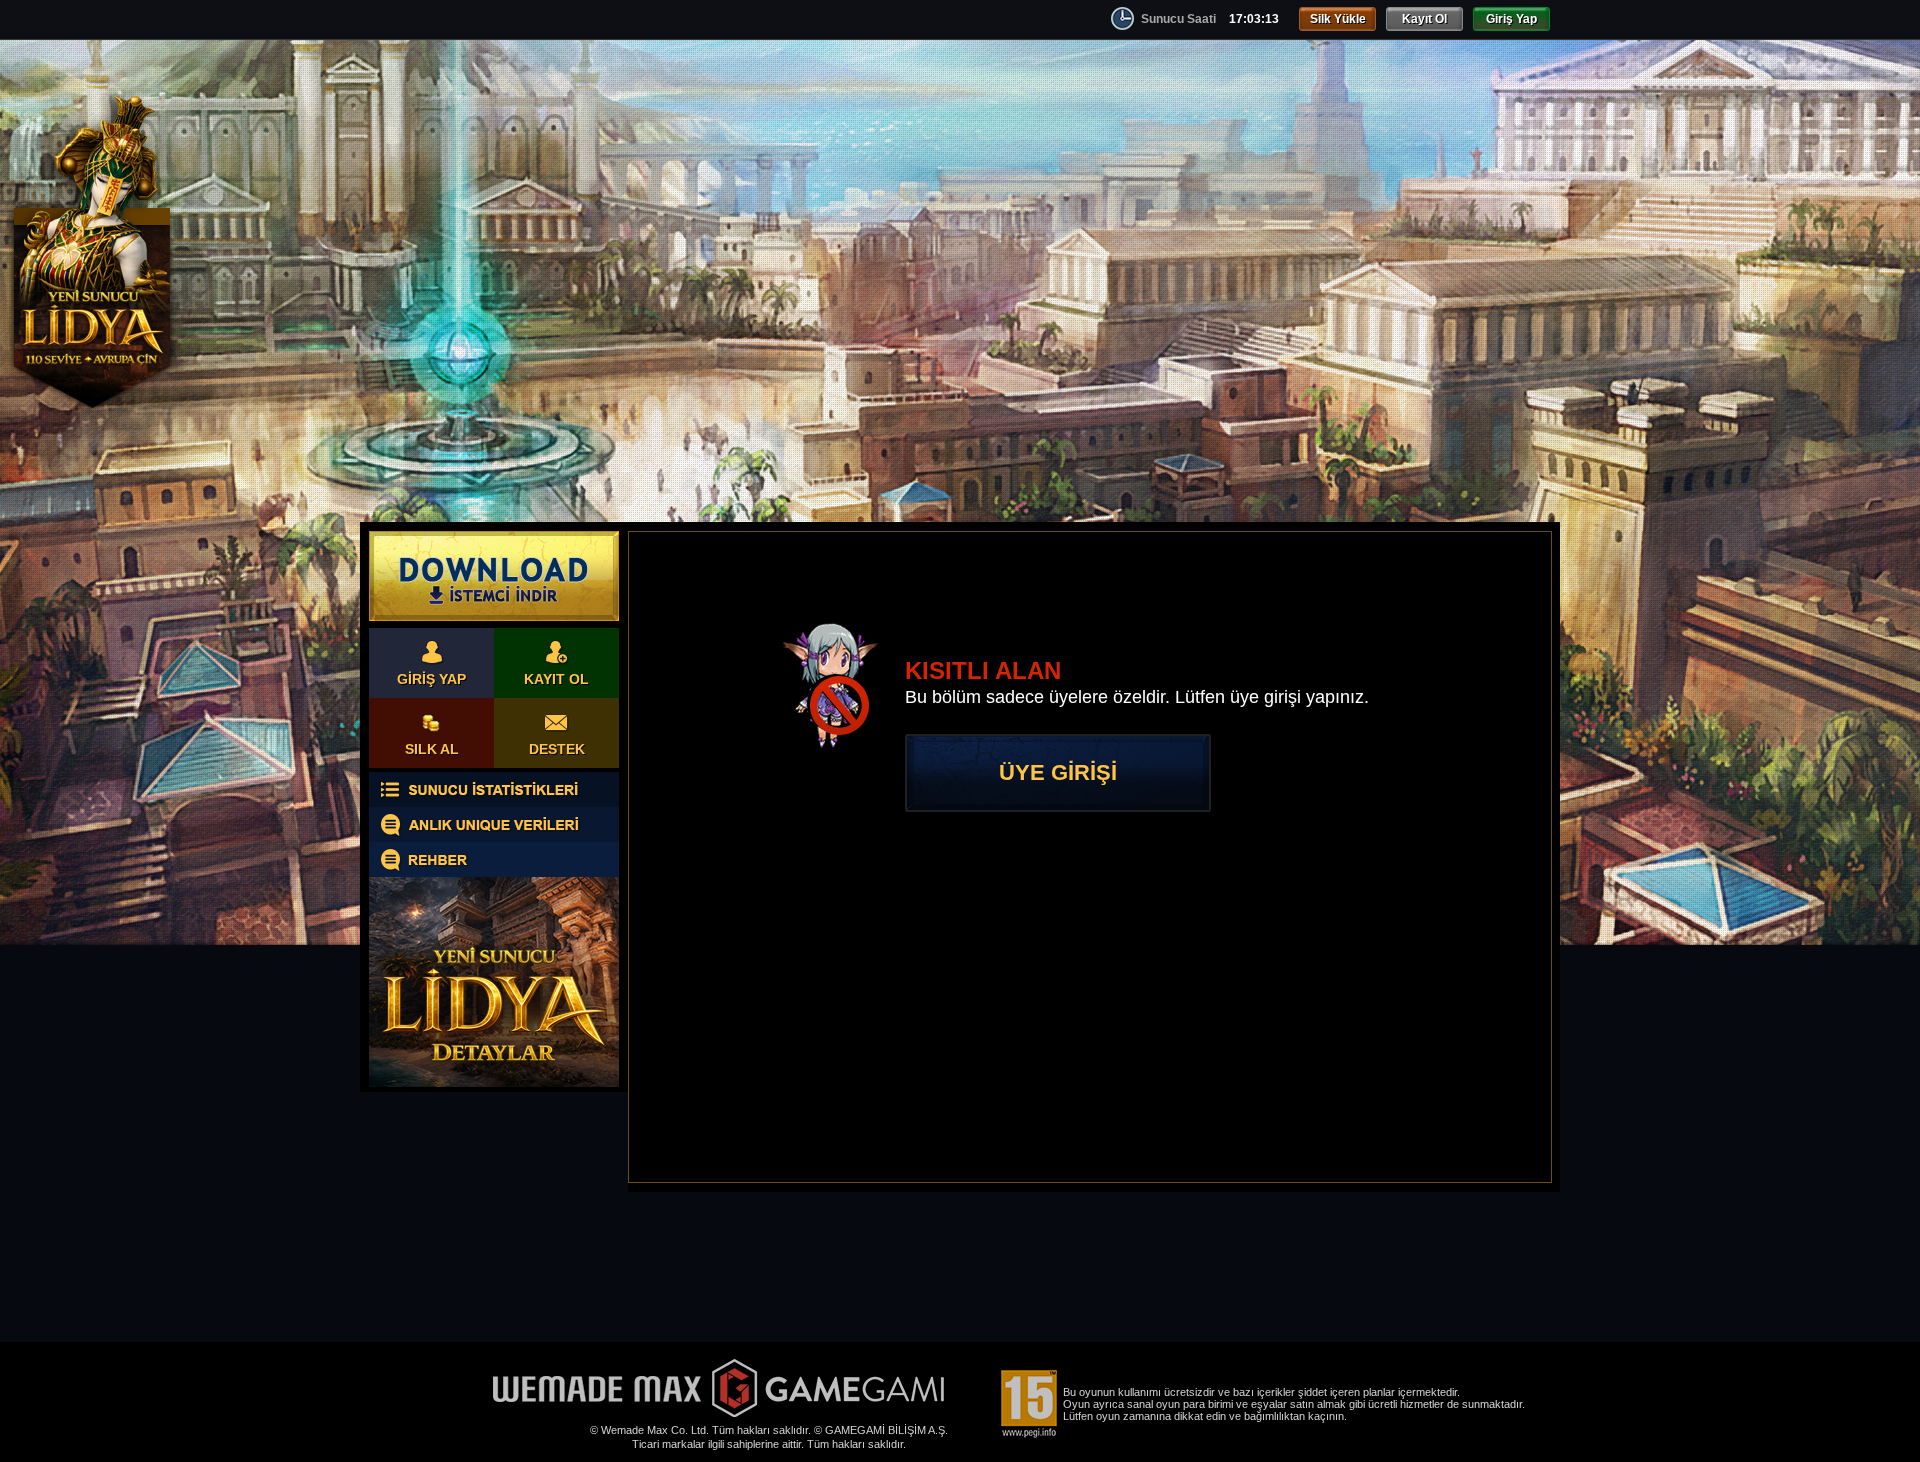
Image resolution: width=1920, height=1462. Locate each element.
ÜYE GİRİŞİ (1058, 772)
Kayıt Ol (1424, 19)
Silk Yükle (1338, 19)
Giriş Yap (1511, 19)
